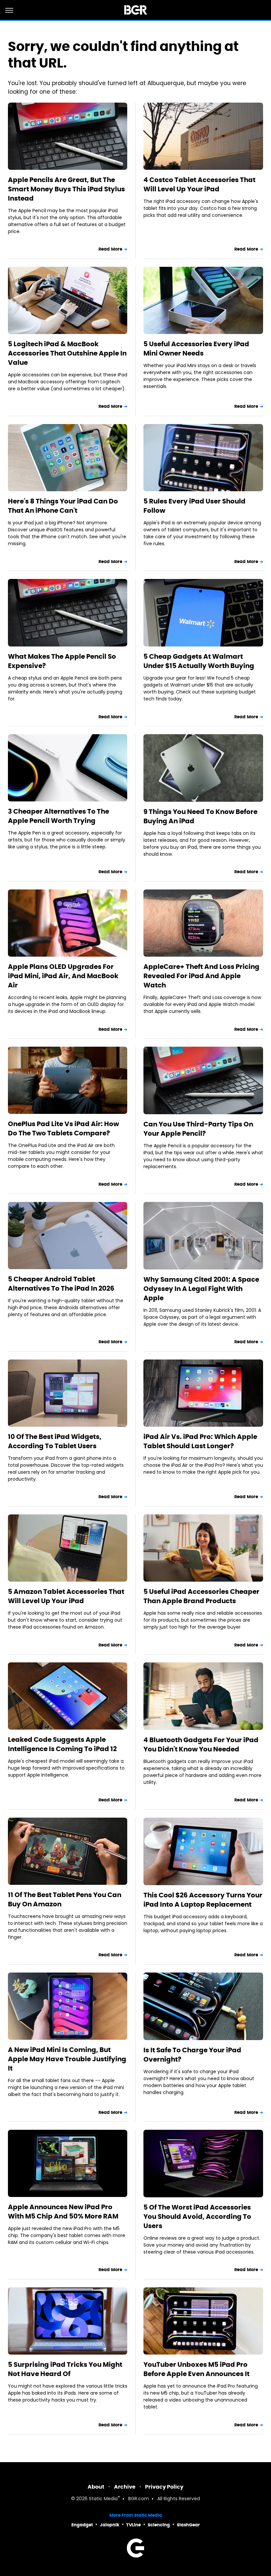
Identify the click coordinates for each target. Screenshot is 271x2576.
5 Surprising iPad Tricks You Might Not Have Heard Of (65, 2369)
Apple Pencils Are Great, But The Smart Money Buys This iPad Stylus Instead (66, 189)
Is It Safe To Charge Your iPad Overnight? (192, 2055)
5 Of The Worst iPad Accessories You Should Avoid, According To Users (197, 2217)
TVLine (134, 2525)
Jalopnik (110, 2525)
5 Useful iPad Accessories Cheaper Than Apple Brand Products (201, 1596)
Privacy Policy (164, 2487)
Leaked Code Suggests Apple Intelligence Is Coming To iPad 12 (62, 1744)
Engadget (82, 2525)
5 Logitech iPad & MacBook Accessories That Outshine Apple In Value (67, 353)
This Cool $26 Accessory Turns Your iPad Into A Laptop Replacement (203, 1900)
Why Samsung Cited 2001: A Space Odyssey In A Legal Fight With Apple (201, 1289)
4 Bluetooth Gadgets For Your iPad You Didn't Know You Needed (201, 1744)
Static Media (103, 2499)
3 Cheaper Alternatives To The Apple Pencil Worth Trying (58, 816)
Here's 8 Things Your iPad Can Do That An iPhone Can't (63, 506)
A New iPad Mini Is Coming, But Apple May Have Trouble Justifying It (67, 2059)
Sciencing (159, 2525)
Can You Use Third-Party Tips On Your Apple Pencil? (198, 1129)
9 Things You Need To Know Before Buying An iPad (200, 816)
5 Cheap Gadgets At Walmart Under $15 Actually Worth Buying (199, 661)
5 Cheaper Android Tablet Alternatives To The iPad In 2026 (61, 1284)
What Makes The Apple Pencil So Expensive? (62, 661)
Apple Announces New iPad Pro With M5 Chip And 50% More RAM (63, 2212)
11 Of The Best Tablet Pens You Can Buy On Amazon (65, 1899)
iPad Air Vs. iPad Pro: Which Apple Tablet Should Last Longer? (200, 1441)
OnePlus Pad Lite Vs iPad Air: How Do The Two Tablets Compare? (63, 1128)
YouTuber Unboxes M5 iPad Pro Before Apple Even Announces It (196, 2369)
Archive (125, 2487)
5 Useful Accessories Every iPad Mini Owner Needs (196, 349)
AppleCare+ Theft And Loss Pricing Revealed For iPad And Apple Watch (201, 976)
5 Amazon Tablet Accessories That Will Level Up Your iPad (66, 1596)
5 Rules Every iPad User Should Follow (194, 506)
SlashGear (188, 2525)
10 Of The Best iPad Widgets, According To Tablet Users (55, 1441)
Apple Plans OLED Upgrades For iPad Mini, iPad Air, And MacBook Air (63, 976)
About (96, 2487)
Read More (110, 249)
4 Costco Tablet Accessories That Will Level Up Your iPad (199, 184)
